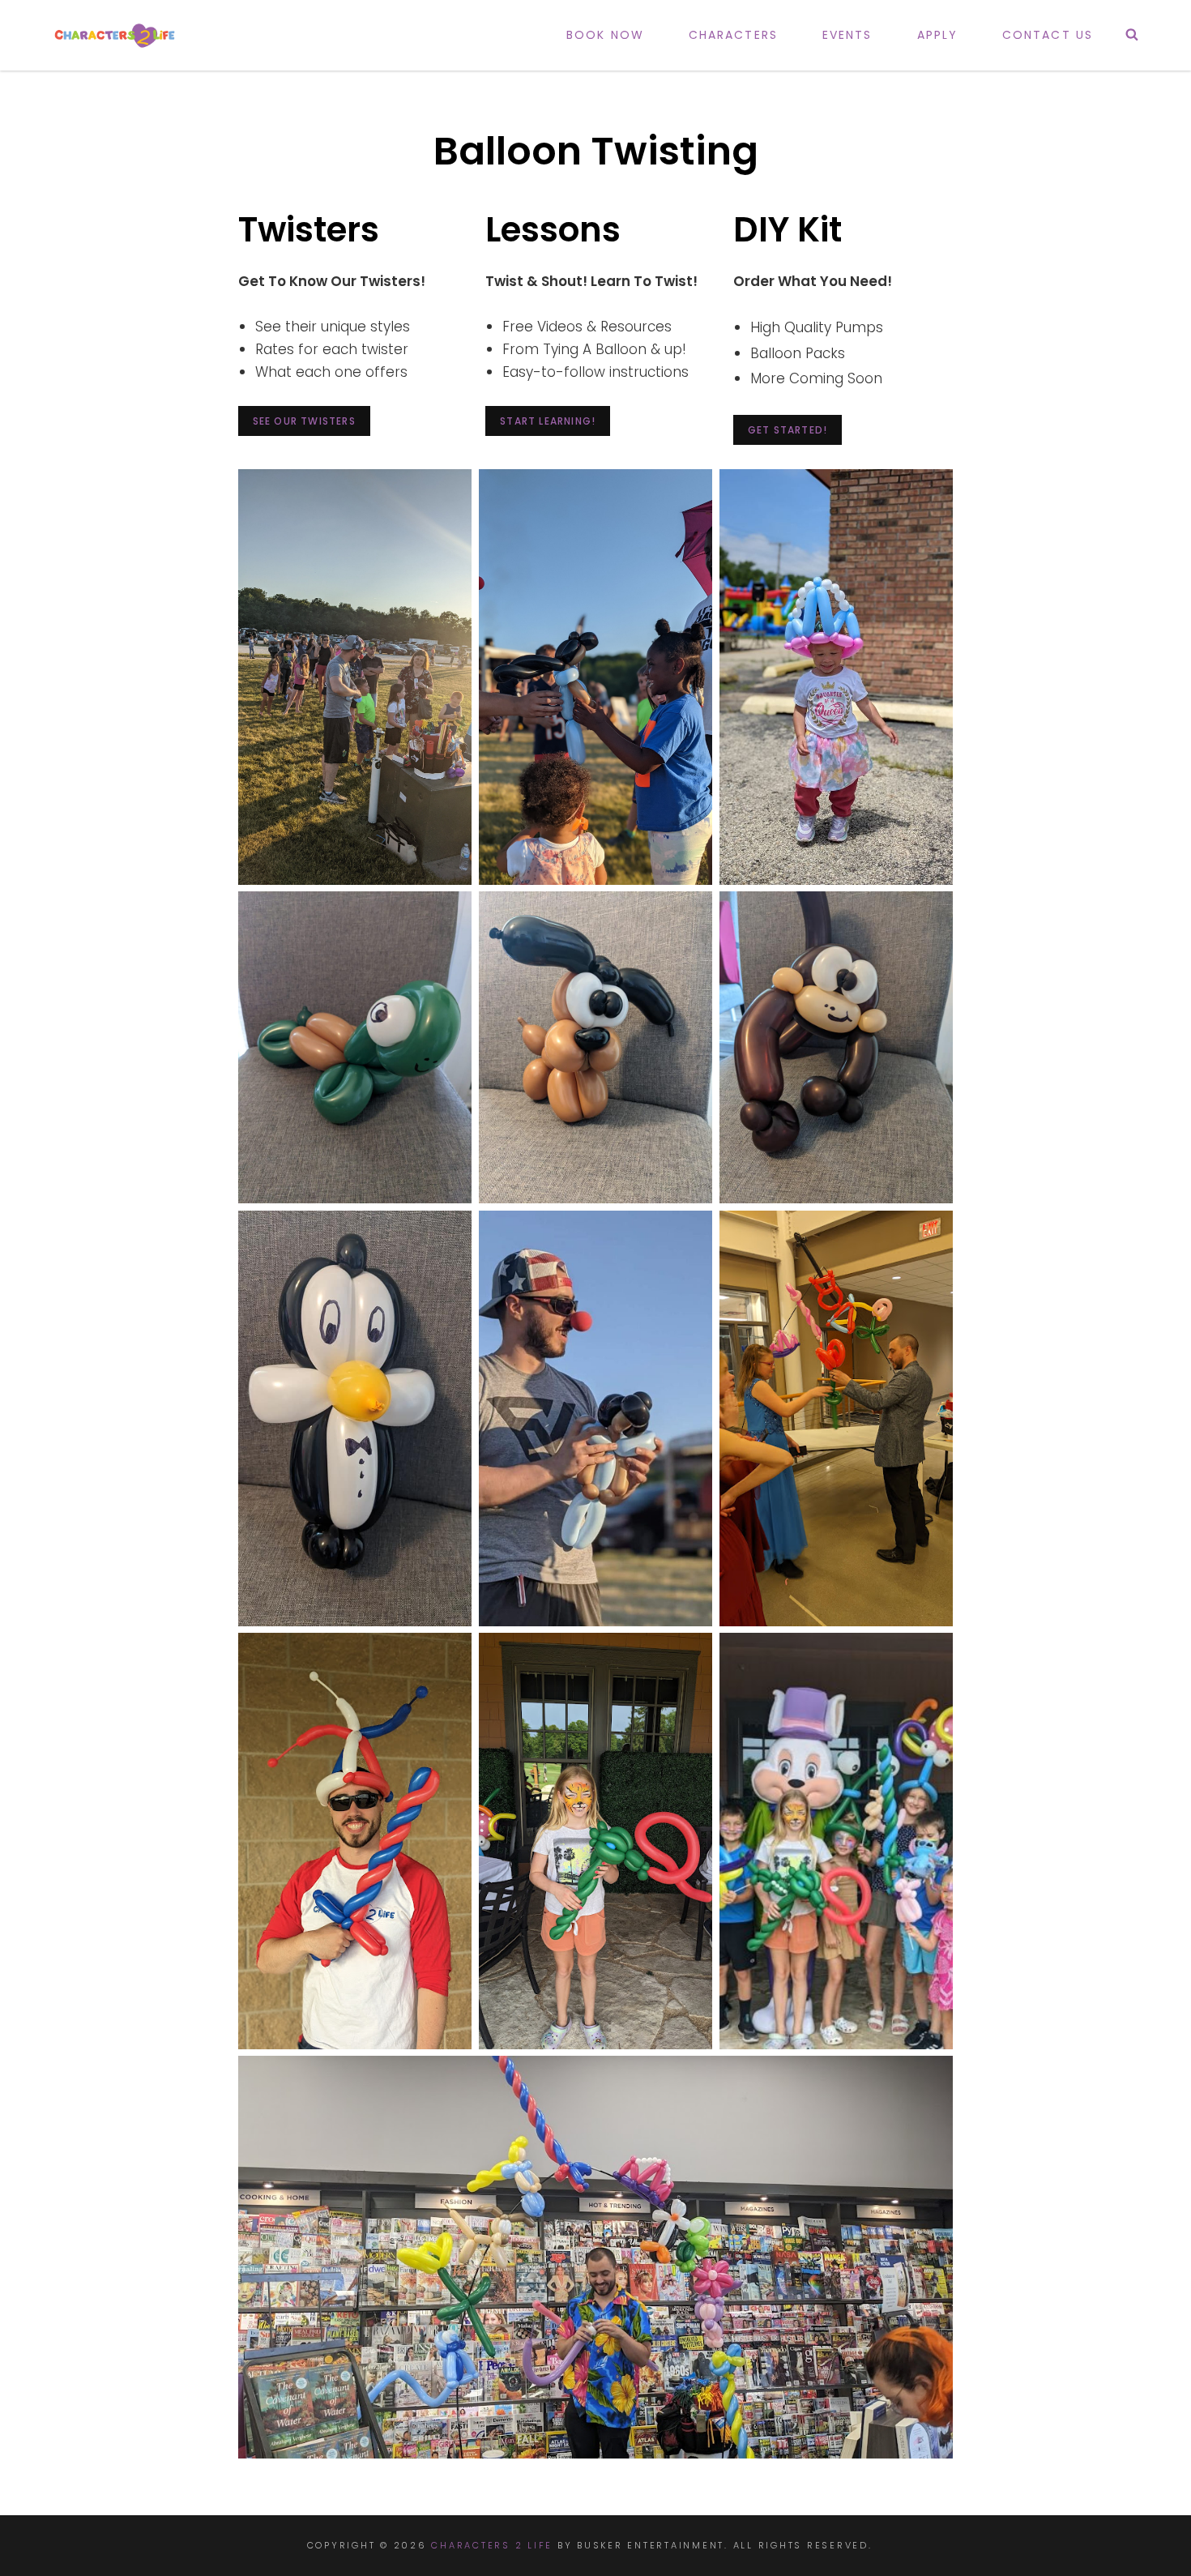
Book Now (605, 35)
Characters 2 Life (492, 2545)
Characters (733, 35)
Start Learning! (548, 421)
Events (847, 35)
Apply (938, 35)
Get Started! (788, 430)
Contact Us (1048, 35)
